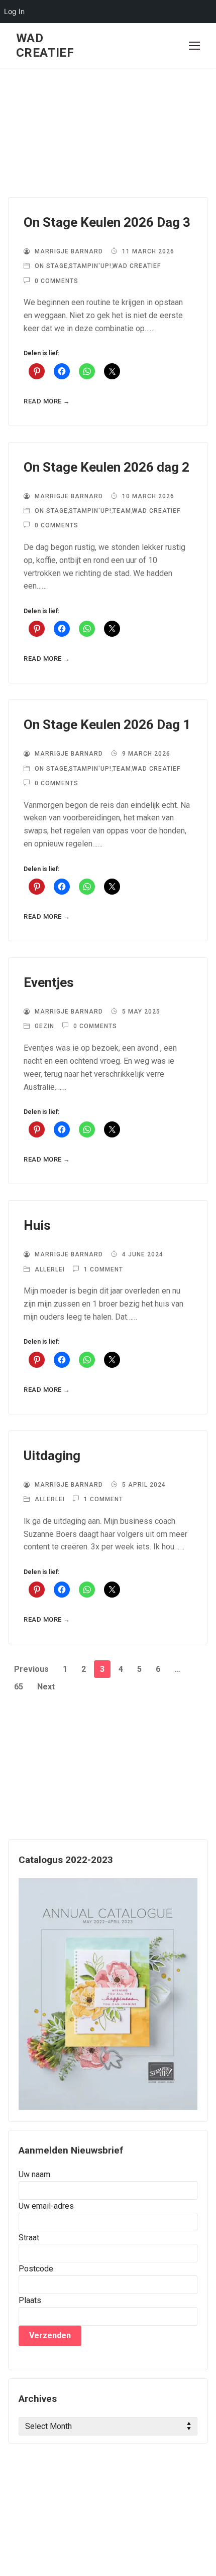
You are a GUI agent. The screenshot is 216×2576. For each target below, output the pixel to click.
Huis (37, 1225)
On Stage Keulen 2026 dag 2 (106, 467)
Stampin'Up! (90, 266)
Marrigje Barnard (68, 251)
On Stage (50, 266)
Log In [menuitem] (14, 11)
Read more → (47, 401)
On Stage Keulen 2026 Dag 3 (107, 222)
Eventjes (49, 982)
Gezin (43, 1026)
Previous (31, 1669)
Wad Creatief (45, 45)
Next (46, 1687)
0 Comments (56, 281)
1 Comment (102, 1269)
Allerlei (49, 1269)
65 (19, 1687)
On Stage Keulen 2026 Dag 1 (107, 725)
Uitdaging (52, 1456)
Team (122, 511)
